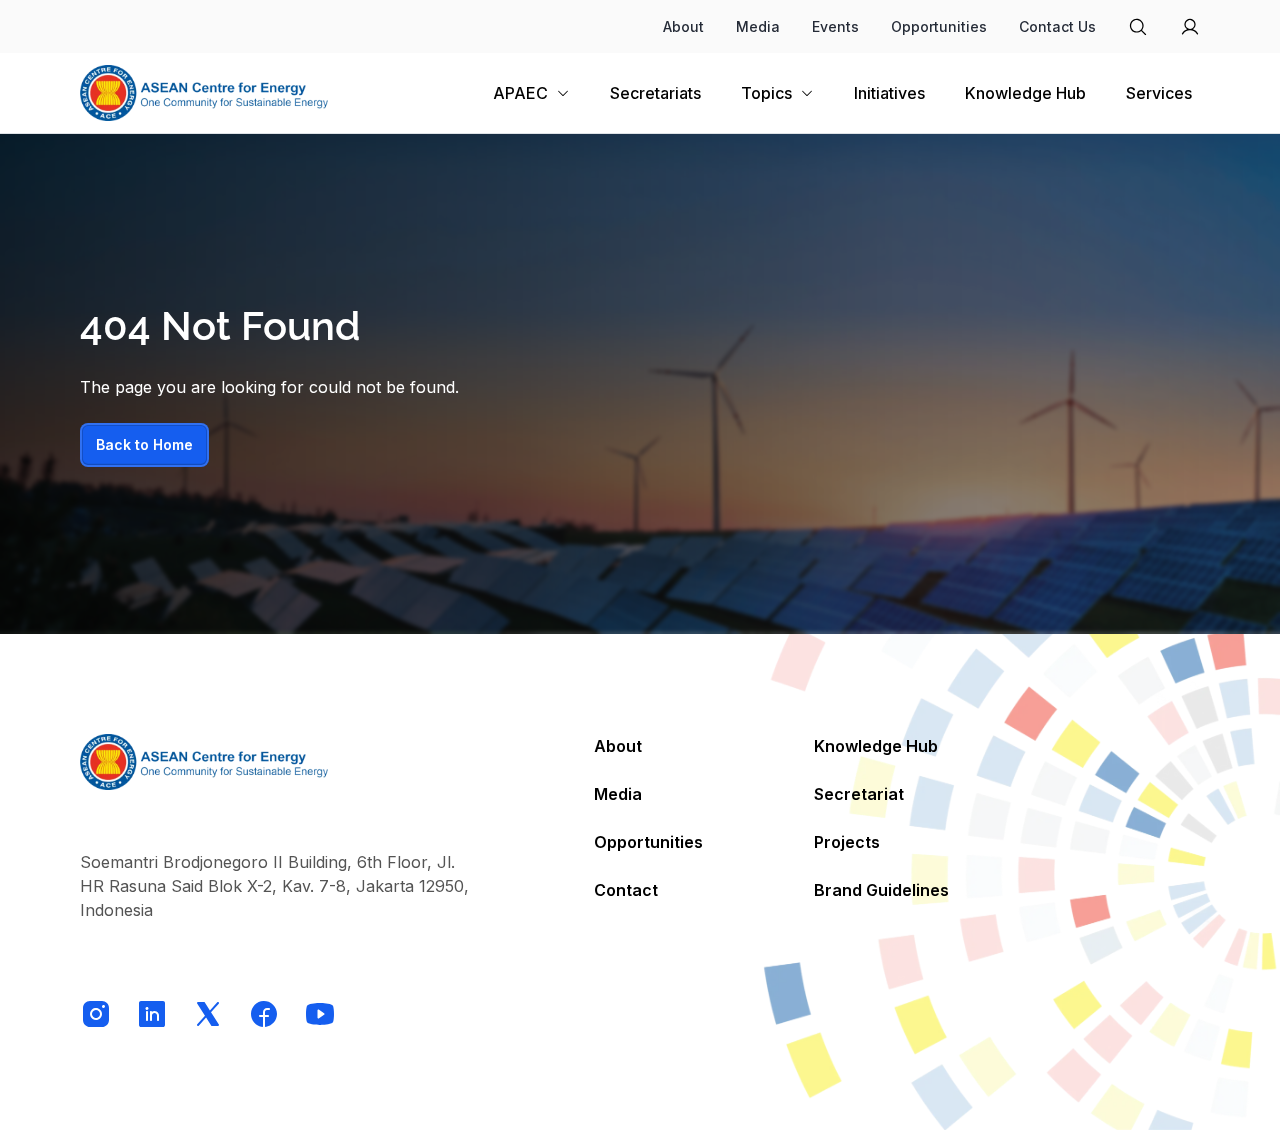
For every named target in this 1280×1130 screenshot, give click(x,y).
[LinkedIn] (152, 1014)
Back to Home (144, 444)
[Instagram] (96, 1014)
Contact (626, 890)
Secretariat (859, 794)
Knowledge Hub (876, 746)
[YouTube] (320, 1014)
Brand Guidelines (881, 890)
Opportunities (939, 26)
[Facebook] (264, 1014)
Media (758, 26)
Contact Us (1057, 26)
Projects (847, 842)
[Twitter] (208, 1014)
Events (835, 26)
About (683, 26)
